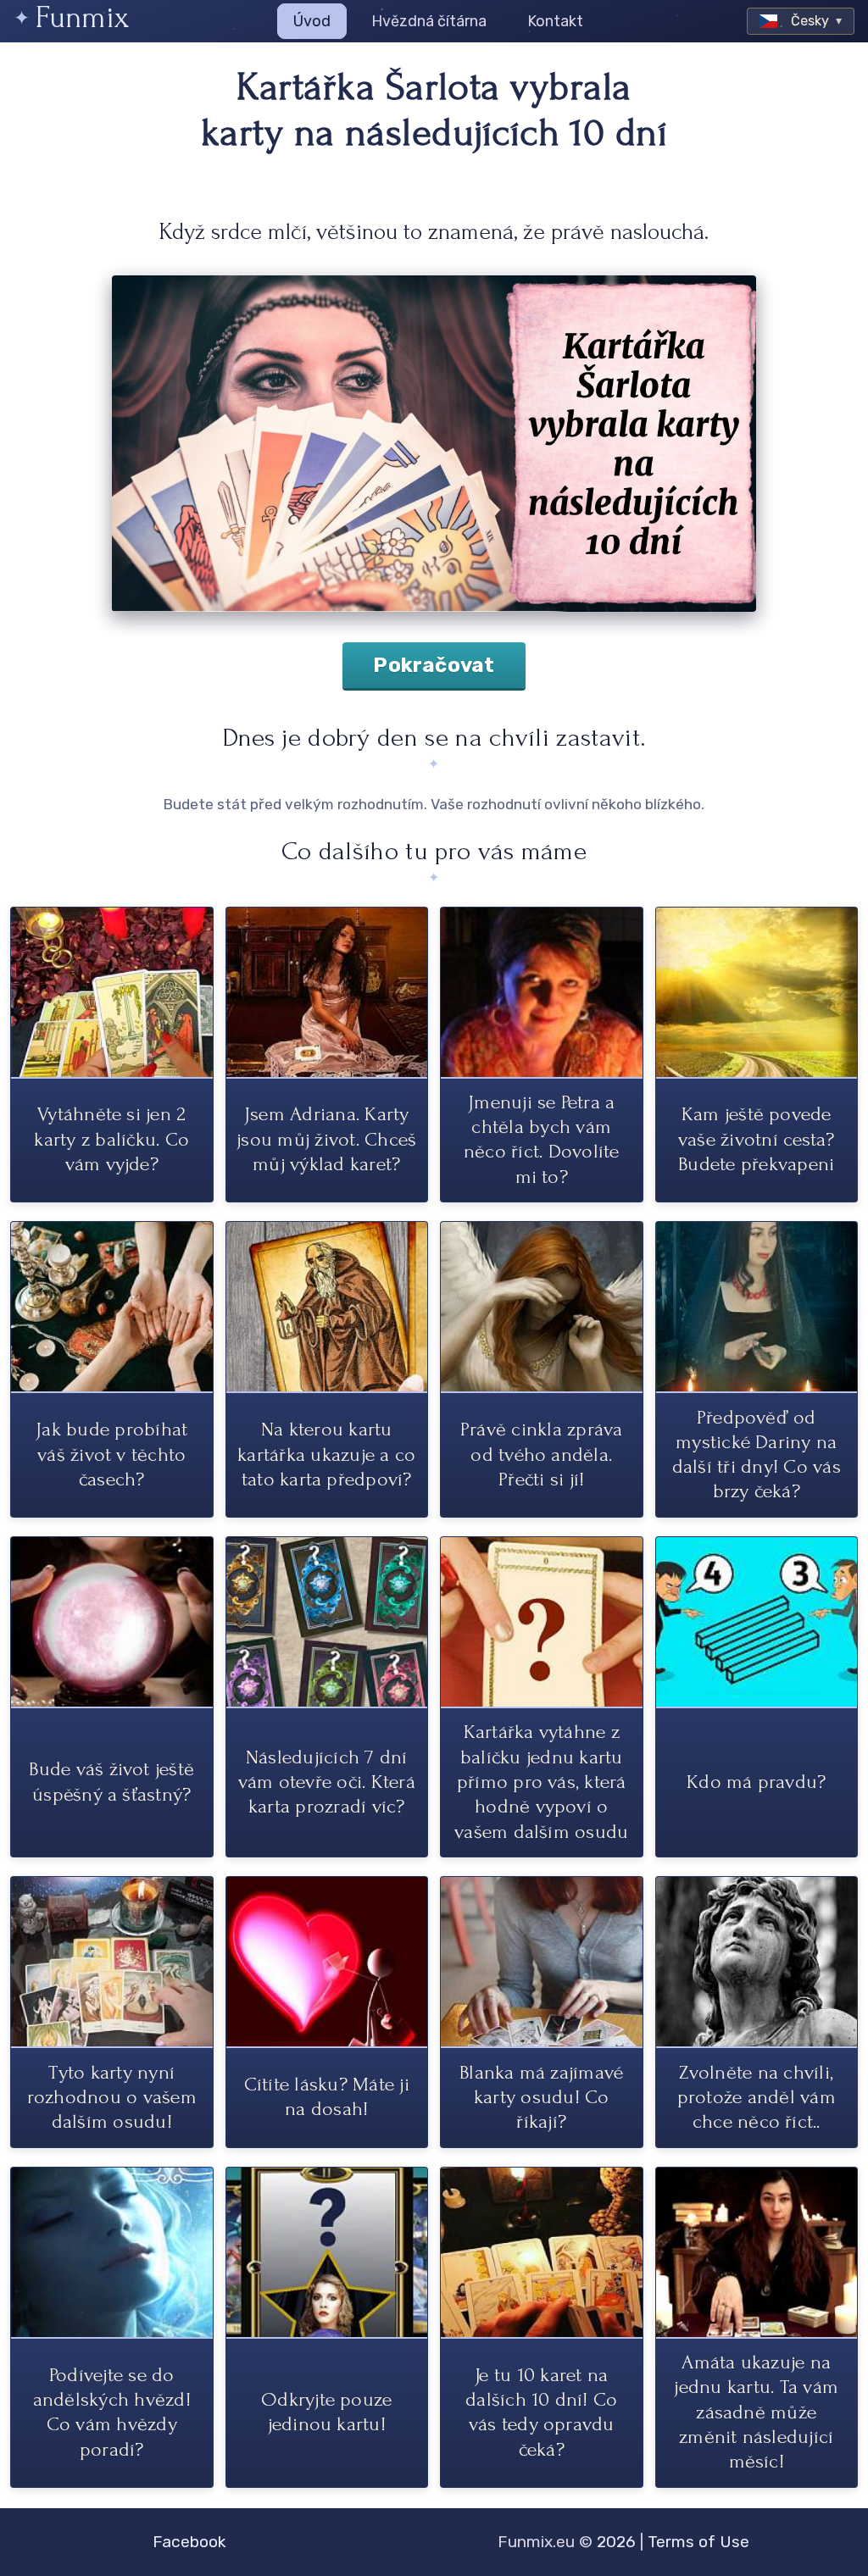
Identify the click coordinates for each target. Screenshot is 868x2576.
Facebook (189, 2542)
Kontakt (555, 21)
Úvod (312, 21)
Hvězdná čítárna (429, 21)
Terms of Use (698, 2542)
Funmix (82, 17)
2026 (616, 2542)
